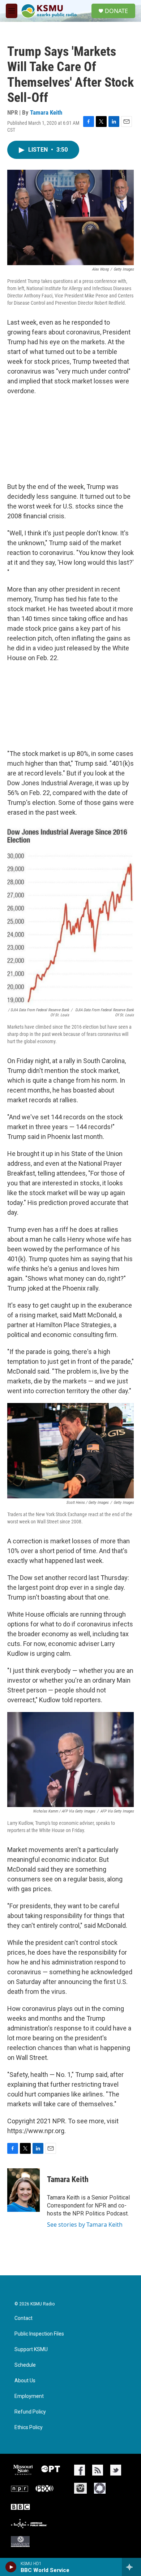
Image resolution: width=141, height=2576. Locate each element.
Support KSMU (31, 2349)
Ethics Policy (29, 2427)
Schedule (25, 2365)
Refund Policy (30, 2412)
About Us (25, 2381)
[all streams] (131, 2567)
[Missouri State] (22, 2470)
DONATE (116, 11)
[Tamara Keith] (23, 2190)
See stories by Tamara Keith (85, 2225)
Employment (29, 2396)
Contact (23, 2318)
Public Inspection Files (39, 2334)
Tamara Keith (46, 112)
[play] (11, 2567)
